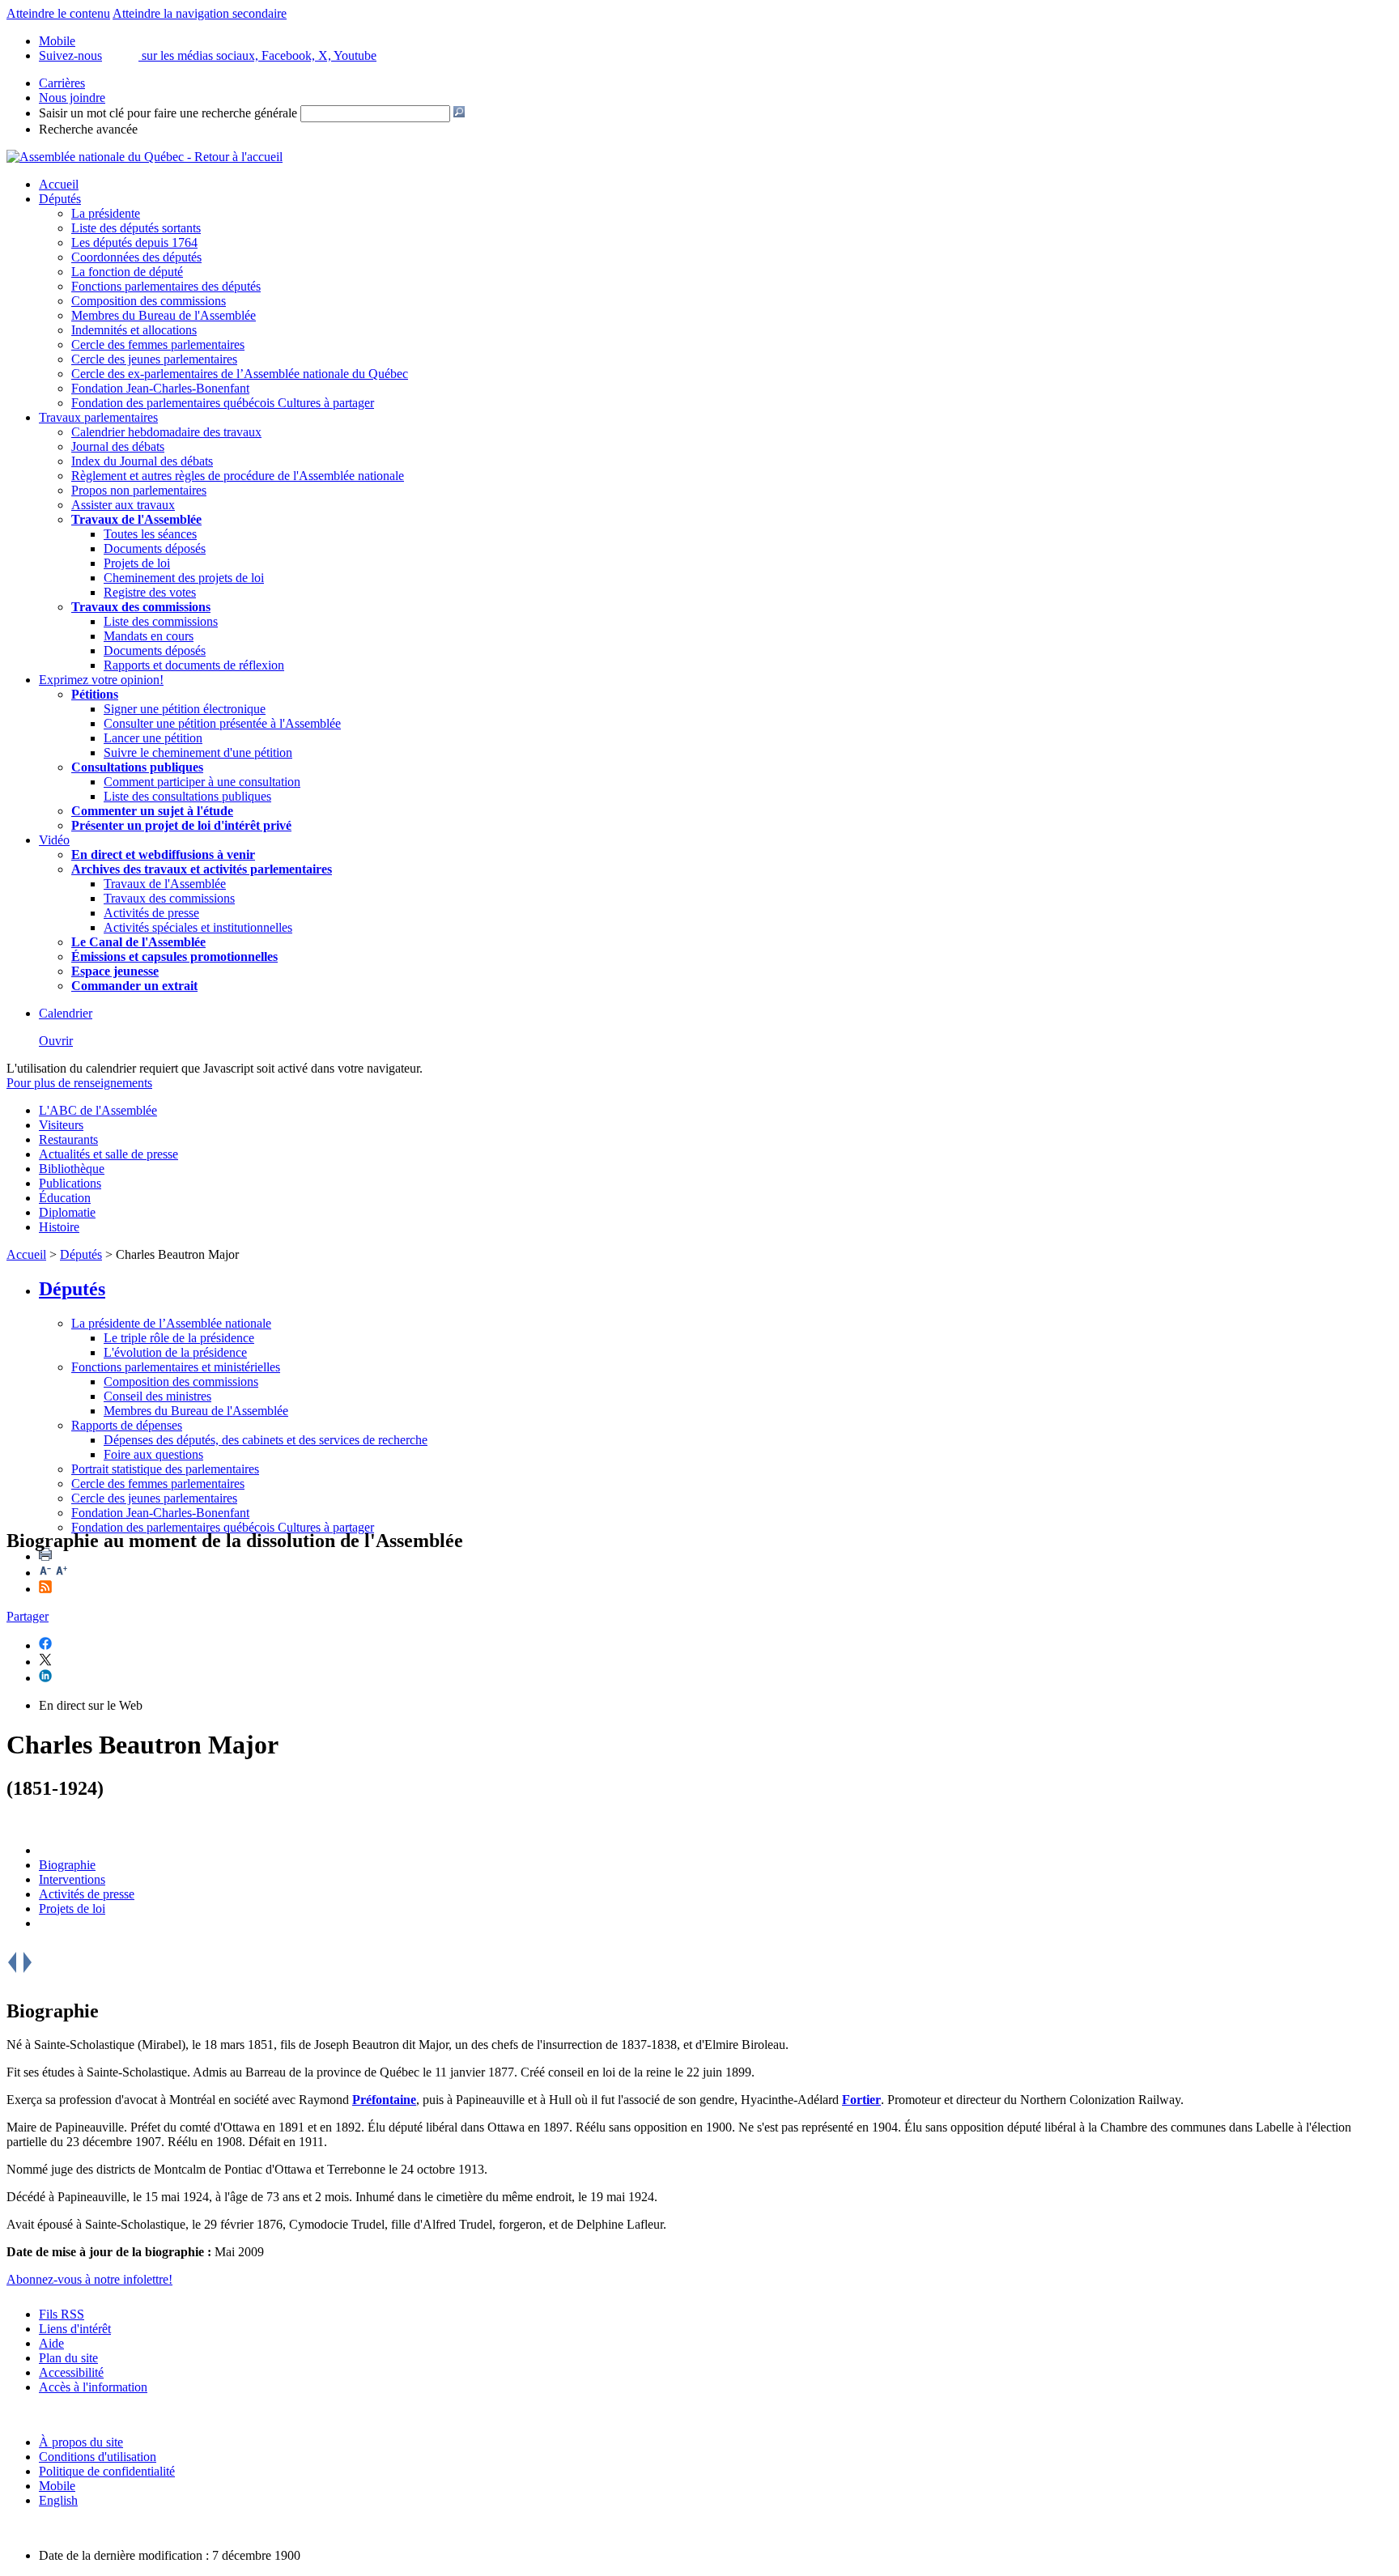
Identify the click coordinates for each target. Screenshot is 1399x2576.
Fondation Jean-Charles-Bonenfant (160, 388)
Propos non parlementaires (139, 490)
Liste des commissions (161, 621)
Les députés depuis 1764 (134, 242)
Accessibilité (71, 2372)
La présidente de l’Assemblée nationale (171, 1323)
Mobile (57, 2486)
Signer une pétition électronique (185, 709)
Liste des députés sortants (136, 228)
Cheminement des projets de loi (184, 578)
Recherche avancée (88, 129)
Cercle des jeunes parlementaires (154, 359)
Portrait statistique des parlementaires (165, 1469)
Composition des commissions (149, 301)
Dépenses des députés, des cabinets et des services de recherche (266, 1440)
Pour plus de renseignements (79, 1083)
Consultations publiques (137, 767)
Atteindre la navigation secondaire (200, 13)
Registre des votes (150, 592)
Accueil (59, 184)
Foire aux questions (153, 1454)
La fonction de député (127, 272)
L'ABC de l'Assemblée (98, 1110)
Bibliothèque (72, 1169)
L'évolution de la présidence (175, 1352)
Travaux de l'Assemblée (136, 519)
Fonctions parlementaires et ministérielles (176, 1367)
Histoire (59, 1227)
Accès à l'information (93, 2387)
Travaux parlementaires (98, 417)
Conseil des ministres (157, 1396)
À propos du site (81, 2442)
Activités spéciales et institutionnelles (198, 927)
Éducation (65, 1198)
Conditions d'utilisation (98, 2457)
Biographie (67, 1865)
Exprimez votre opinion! (101, 680)
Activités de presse (151, 913)
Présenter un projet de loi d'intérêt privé (181, 825)
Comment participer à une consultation (202, 782)
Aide (51, 2343)
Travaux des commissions (141, 607)
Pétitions (95, 694)
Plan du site (68, 2358)
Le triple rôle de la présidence (179, 1338)
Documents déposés (155, 548)
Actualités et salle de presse (108, 1154)
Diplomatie (67, 1212)
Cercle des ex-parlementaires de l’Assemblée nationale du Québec (240, 374)
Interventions (72, 1879)
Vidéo (54, 840)
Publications (70, 1183)
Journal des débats (118, 446)
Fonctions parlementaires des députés (166, 286)
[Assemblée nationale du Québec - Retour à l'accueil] (145, 157)
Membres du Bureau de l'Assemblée (164, 315)
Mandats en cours (149, 636)
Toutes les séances (150, 534)
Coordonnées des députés (136, 257)
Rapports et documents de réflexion (194, 665)
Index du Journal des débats (142, 461)
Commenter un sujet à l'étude (152, 811)
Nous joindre (72, 98)
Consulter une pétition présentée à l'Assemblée (222, 723)
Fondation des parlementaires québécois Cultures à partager (223, 403)
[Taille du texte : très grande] (62, 1573)
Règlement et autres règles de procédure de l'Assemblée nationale (238, 476)
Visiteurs (61, 1125)
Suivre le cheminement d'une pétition (198, 752)
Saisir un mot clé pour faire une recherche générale (168, 113)
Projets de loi (137, 563)
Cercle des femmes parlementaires (158, 344)
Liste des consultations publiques (187, 796)
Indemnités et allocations (134, 330)
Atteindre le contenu (58, 13)
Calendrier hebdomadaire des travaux (166, 432)
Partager (28, 1616)
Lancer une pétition (153, 738)
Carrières (62, 83)
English (58, 2500)
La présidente (106, 213)
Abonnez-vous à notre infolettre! (89, 2279)
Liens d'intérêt (75, 2329)
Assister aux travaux (123, 505)
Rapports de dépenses (127, 1425)
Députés (60, 199)
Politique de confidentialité (107, 2471)
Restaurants (68, 1139)
